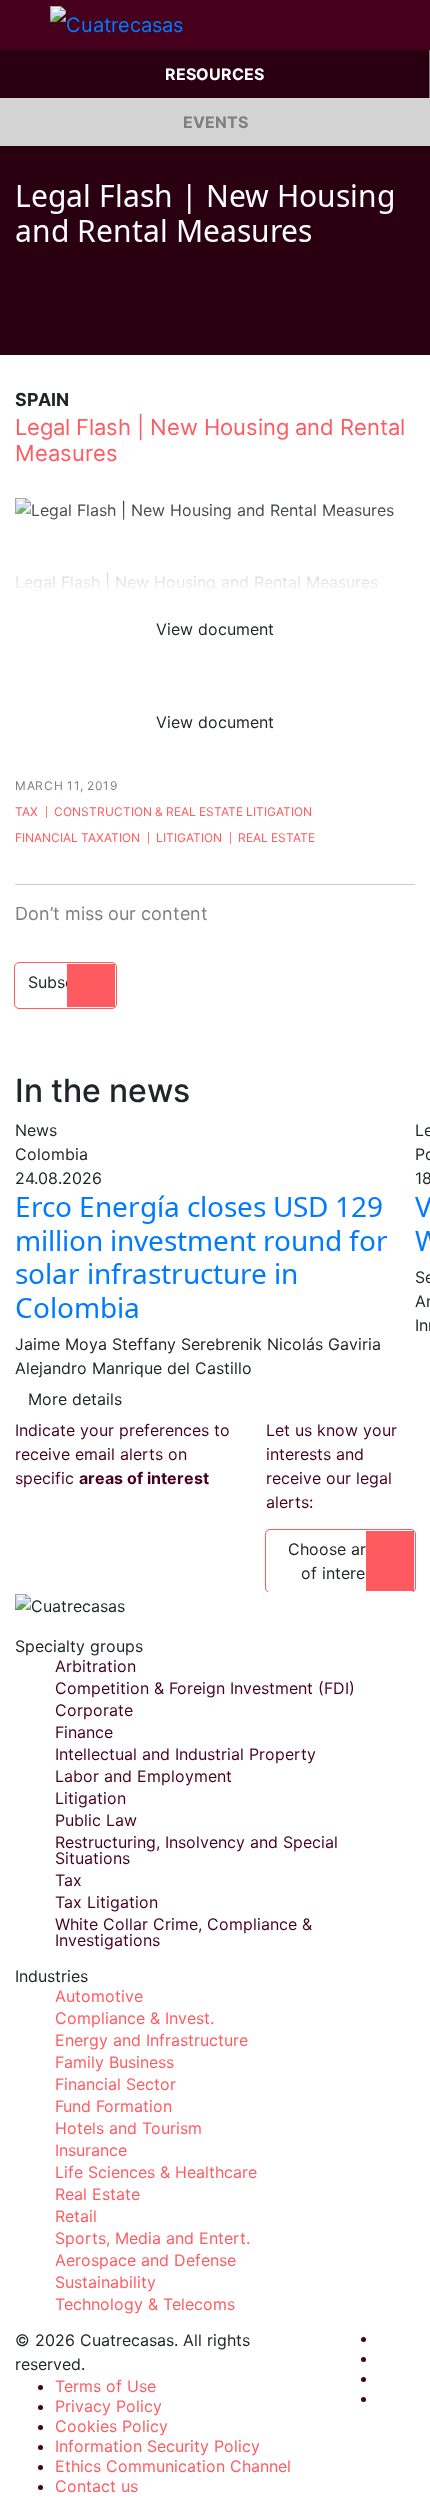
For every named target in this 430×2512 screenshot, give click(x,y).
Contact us (96, 2486)
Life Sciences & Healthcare (156, 2172)
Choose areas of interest (340, 1561)
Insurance (91, 2150)
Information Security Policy (157, 2446)
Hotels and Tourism (128, 2128)
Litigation (189, 837)
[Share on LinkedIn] (99, 325)
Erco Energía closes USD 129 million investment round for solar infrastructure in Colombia (201, 1256)
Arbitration (95, 1666)
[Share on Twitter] (61, 325)
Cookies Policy (111, 2426)
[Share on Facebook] (23, 325)
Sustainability (105, 2282)
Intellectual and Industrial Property (185, 1754)
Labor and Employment (143, 1776)
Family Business (114, 2062)
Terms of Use (105, 2386)
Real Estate (276, 837)
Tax (26, 811)
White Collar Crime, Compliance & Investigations (183, 1932)
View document (215, 629)
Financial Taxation (77, 837)
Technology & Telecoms (145, 2304)
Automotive (99, 1996)
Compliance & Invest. (134, 2018)
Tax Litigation (106, 1902)
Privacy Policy (108, 2406)
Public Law (96, 1820)
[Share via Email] (137, 325)
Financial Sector (115, 2084)
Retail (76, 2216)
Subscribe (65, 982)
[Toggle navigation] (25, 25)
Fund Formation (113, 2106)
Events (215, 122)
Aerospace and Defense (145, 2260)
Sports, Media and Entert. (152, 2238)
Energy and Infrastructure (151, 2040)
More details (75, 1399)
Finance (84, 1732)
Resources (214, 74)
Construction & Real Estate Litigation (183, 811)
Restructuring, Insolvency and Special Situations (196, 1850)
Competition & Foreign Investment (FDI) (205, 1688)
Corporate (94, 1710)
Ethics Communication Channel (173, 2466)
